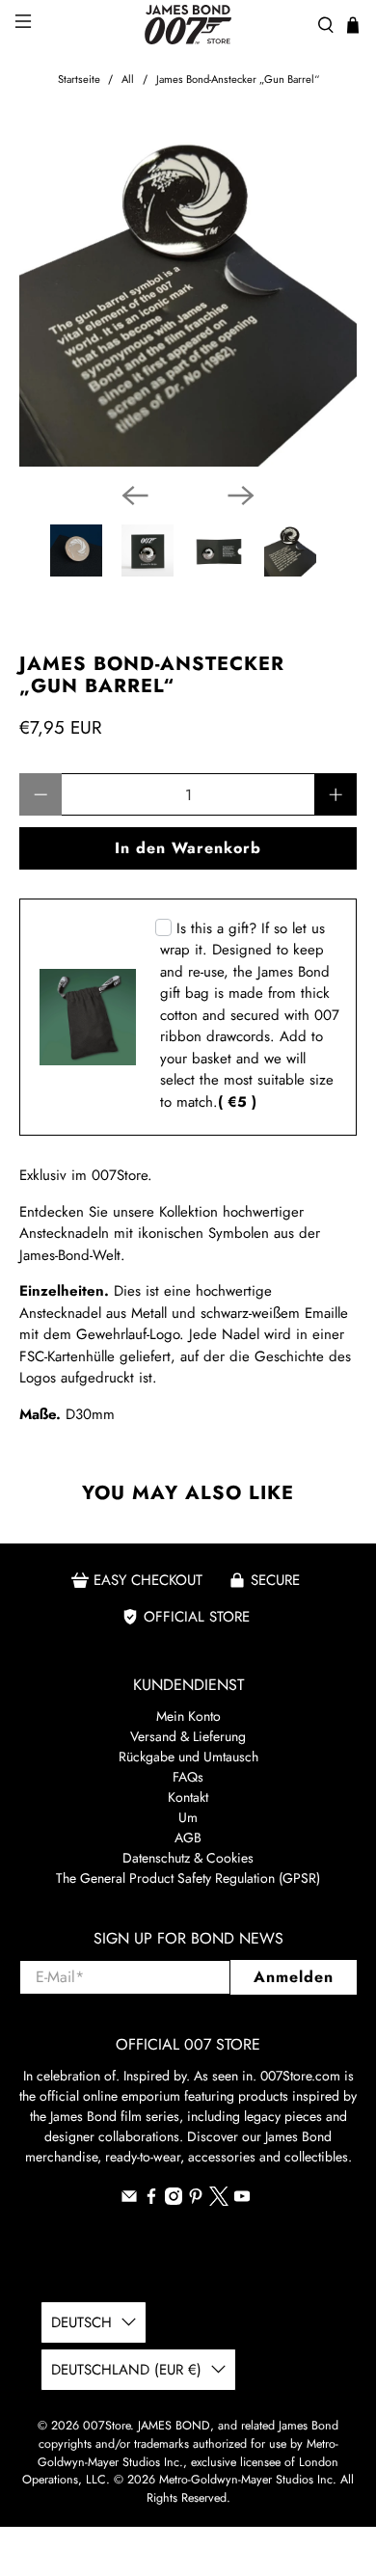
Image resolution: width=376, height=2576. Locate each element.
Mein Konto (188, 1716)
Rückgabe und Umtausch (188, 1757)
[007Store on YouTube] (242, 2200)
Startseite (79, 80)
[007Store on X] (219, 2201)
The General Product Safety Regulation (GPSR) (188, 1878)
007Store (107, 2426)
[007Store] (188, 25)
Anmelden (294, 1977)
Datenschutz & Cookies (188, 1858)
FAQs (188, 1777)
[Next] (241, 496)
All (128, 80)
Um (188, 1817)
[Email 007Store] (129, 2200)
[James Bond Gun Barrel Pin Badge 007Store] (188, 298)
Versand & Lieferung (188, 1736)
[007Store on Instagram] (174, 2200)
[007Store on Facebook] (151, 2200)
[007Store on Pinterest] (196, 2200)
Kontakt (188, 1797)
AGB (188, 1838)
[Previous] (135, 496)
